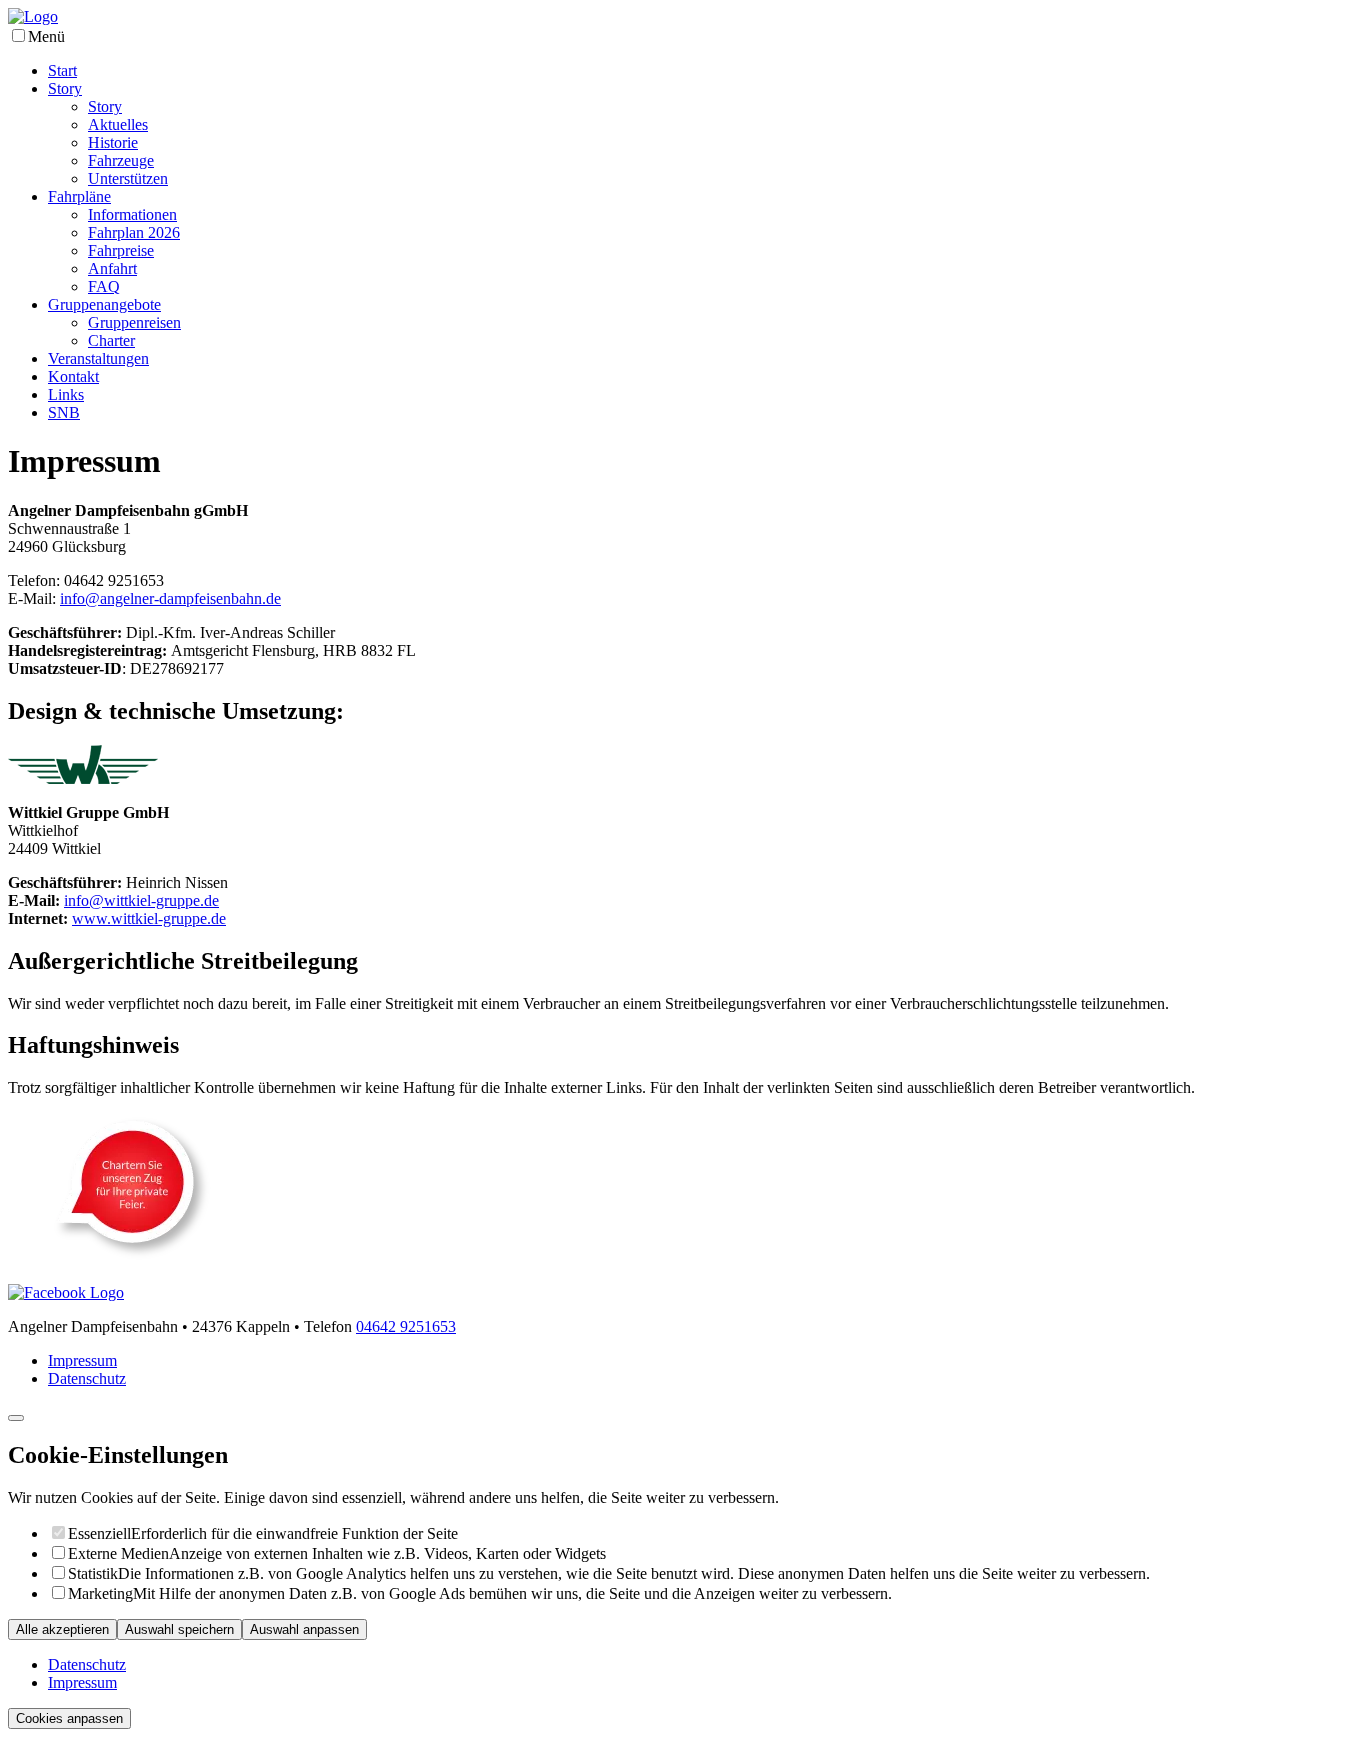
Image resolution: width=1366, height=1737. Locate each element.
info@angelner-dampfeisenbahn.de (170, 598)
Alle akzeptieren (62, 1629)
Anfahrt (112, 268)
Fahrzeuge (121, 160)
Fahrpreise (121, 250)
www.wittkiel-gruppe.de (149, 918)
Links (66, 394)
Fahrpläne (79, 196)
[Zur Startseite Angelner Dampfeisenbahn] (33, 16)
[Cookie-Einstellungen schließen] (16, 1418)
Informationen (132, 214)
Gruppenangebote (104, 304)
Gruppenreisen (134, 322)
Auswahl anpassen (304, 1629)
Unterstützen (128, 178)
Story (65, 88)
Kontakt (73, 376)
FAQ (104, 286)
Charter (111, 340)
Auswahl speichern (179, 1629)
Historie (113, 142)
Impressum (82, 1360)
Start (62, 70)
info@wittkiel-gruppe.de (141, 900)
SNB (64, 412)
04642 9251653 (406, 1326)
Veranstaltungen (98, 358)
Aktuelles (118, 124)
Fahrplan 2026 (134, 232)
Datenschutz (87, 1378)
